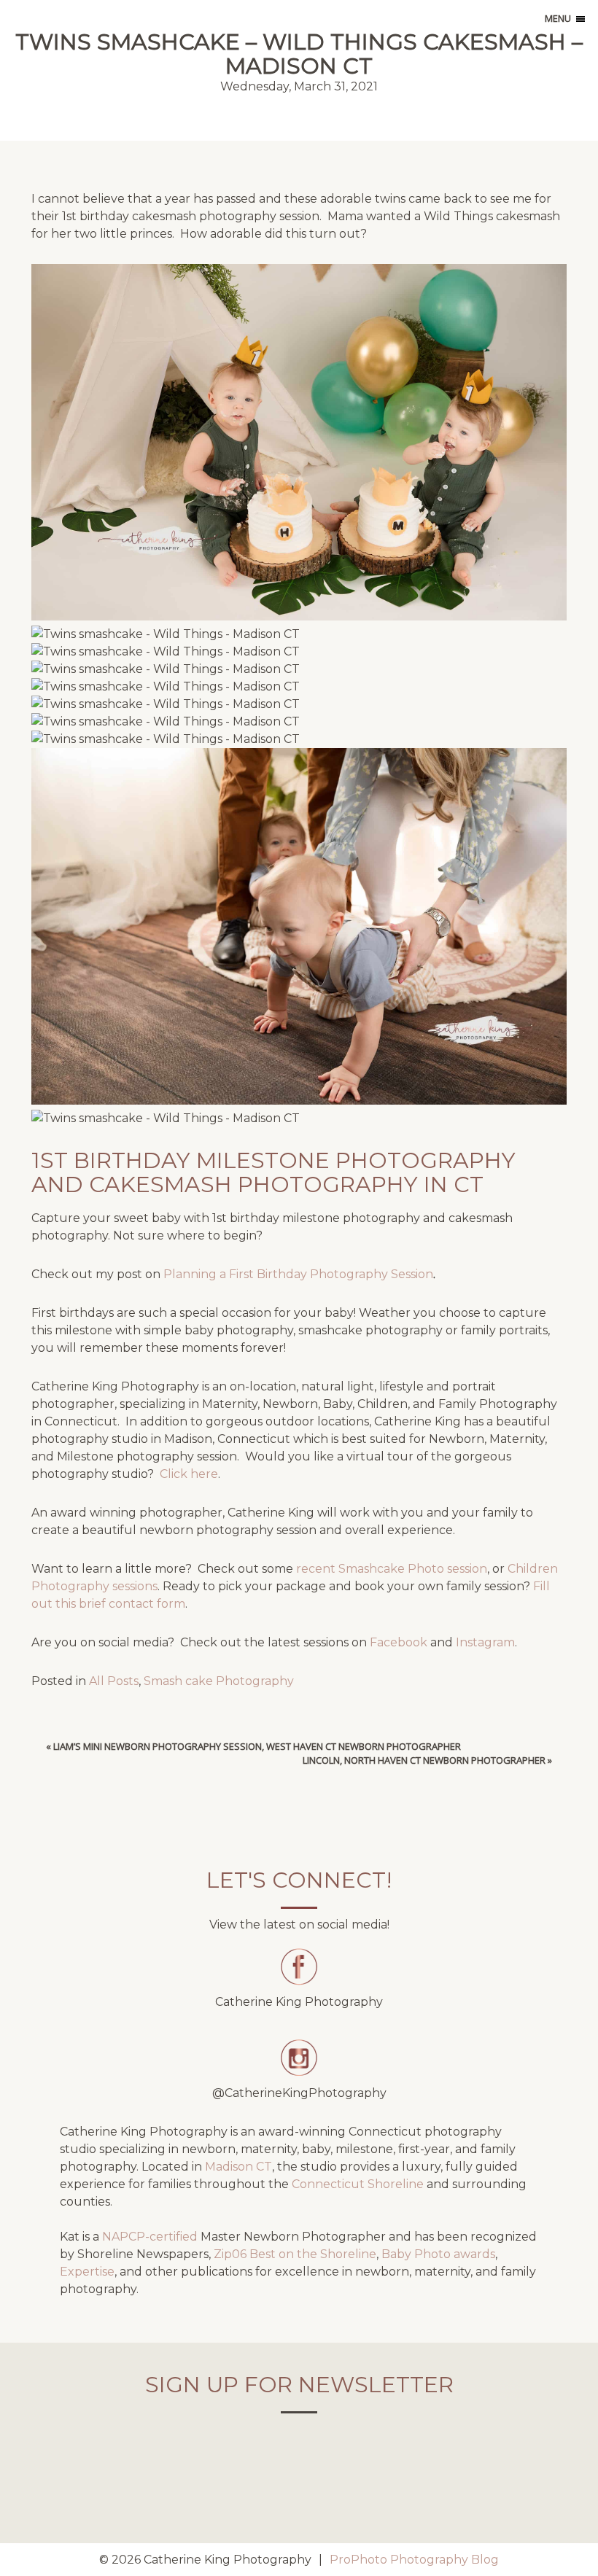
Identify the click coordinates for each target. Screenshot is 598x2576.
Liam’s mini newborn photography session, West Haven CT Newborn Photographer (257, 1746)
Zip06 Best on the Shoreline (295, 2254)
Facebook (399, 1642)
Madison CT (238, 2167)
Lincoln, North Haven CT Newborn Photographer (424, 1760)
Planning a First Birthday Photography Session (298, 1274)
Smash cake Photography (219, 1681)
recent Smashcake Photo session (392, 1569)
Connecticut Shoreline (358, 2184)
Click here (189, 1474)
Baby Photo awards (438, 2254)
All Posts (114, 1681)
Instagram (485, 1642)
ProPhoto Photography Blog (414, 2560)
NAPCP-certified (150, 2237)
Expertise (87, 2272)
